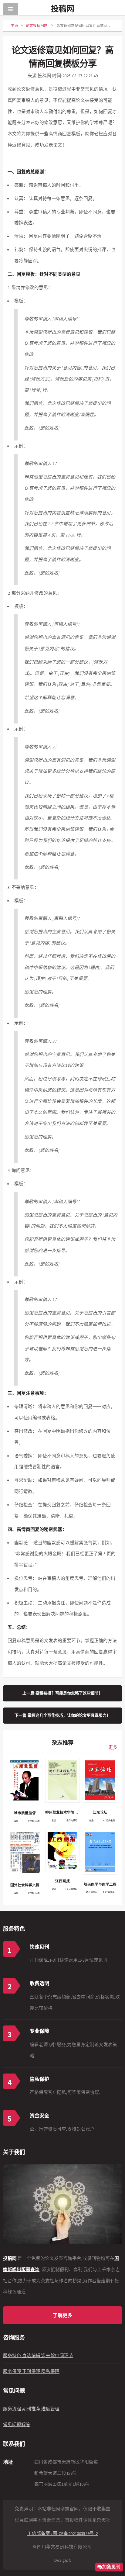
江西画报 (62, 1881)
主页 (15, 25)
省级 (16, 1821)
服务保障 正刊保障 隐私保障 (31, 2371)
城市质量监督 (25, 1813)
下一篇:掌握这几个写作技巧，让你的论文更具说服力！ (62, 1715)
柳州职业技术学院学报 (62, 1812)
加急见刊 (111, 2567)
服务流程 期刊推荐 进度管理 (31, 2409)
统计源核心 (91, 1892)
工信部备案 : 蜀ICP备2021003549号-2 (62, 2533)
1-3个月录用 (109, 1892)
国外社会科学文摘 (25, 1885)
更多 (113, 1747)
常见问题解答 (17, 2425)
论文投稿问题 (37, 25)
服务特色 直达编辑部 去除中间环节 (38, 2356)
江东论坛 (100, 1812)
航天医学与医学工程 (100, 1884)
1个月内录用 (34, 1821)
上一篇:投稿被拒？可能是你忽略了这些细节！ (62, 1693)
